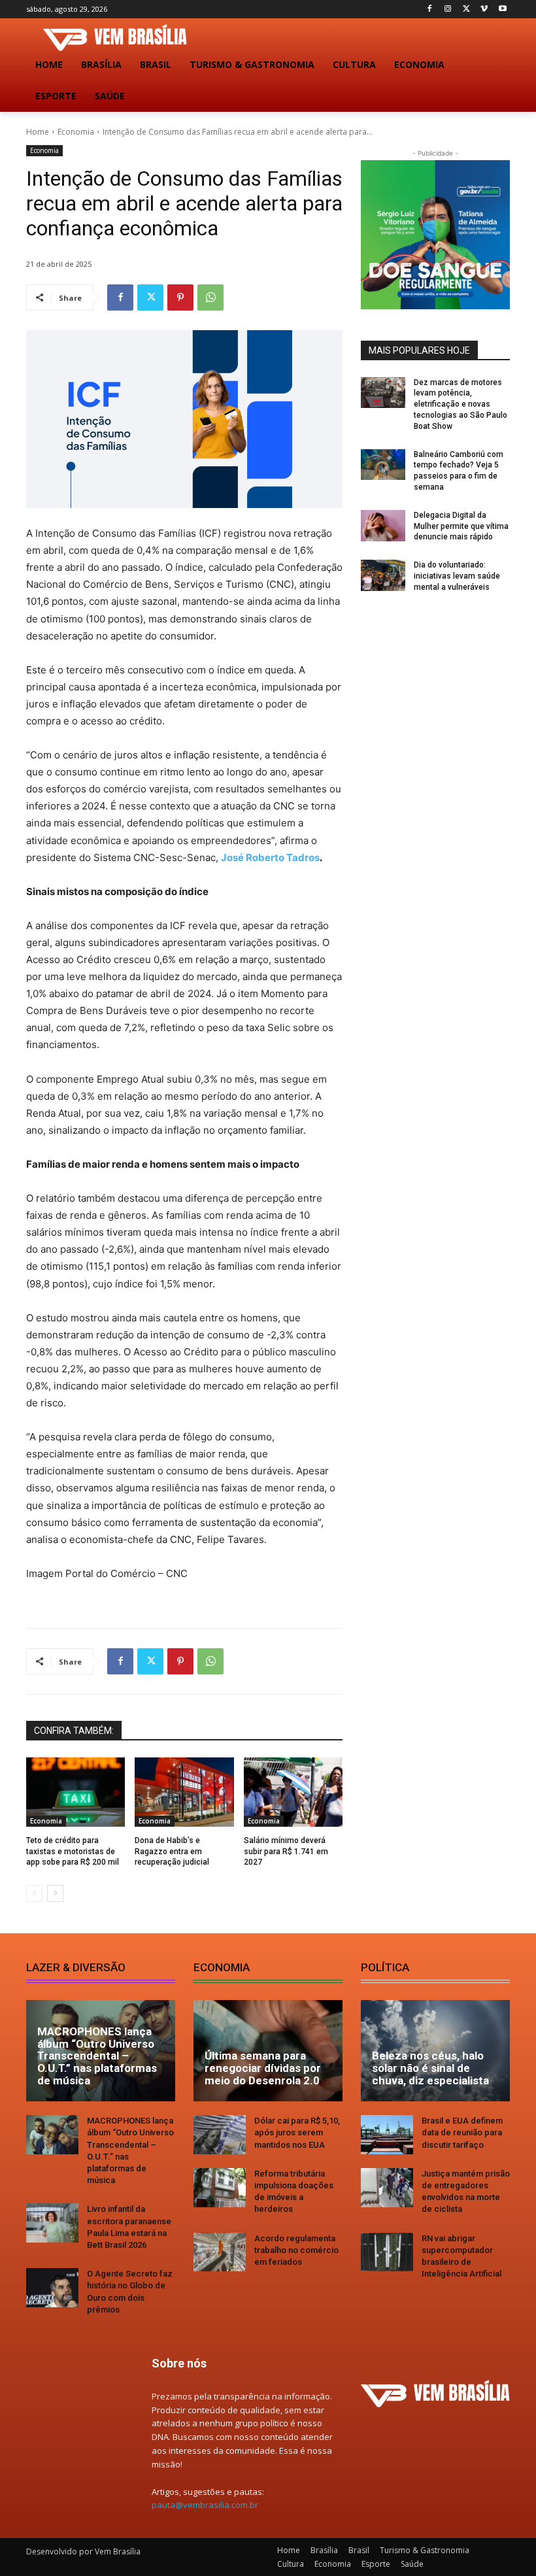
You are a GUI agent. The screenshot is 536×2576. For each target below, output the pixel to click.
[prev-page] (34, 1893)
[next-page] (55, 1893)
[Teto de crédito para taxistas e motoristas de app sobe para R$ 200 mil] (75, 1792)
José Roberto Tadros (270, 857)
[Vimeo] (484, 9)
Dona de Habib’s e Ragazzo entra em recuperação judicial (172, 1852)
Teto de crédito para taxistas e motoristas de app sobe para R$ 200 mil (73, 1852)
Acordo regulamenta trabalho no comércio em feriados (296, 2250)
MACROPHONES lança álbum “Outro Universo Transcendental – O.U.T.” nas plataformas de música (97, 2056)
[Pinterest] (180, 297)
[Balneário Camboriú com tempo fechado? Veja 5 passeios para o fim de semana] (383, 465)
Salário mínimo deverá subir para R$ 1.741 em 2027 (286, 1852)
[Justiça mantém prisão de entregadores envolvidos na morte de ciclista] (387, 2188)
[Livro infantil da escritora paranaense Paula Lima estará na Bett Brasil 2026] (52, 2223)
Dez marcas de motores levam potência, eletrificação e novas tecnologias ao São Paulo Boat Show (461, 404)
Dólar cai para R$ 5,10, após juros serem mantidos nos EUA (297, 2132)
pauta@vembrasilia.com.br (205, 2505)
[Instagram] (448, 9)
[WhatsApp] (210, 297)
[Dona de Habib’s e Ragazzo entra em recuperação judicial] (184, 1792)
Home (38, 132)
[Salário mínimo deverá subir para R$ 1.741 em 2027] (293, 1792)
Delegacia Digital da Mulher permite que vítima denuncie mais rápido (461, 526)
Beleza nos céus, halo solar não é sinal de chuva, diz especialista (430, 2068)
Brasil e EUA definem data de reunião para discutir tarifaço (462, 2132)
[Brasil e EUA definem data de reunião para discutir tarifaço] (387, 2135)
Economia (76, 132)
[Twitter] (466, 9)
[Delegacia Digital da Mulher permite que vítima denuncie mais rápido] (383, 526)
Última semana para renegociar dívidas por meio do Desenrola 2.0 (263, 2068)
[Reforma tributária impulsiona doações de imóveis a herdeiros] (220, 2188)
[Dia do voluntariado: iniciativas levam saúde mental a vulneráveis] (383, 575)
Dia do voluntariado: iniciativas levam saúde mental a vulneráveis (457, 576)
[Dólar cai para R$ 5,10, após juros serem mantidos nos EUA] (220, 2135)
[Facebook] (430, 9)
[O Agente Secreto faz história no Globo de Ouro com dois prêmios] (52, 2288)
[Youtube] (502, 9)
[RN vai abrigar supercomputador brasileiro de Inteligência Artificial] (387, 2252)
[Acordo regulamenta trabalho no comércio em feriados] (220, 2252)
